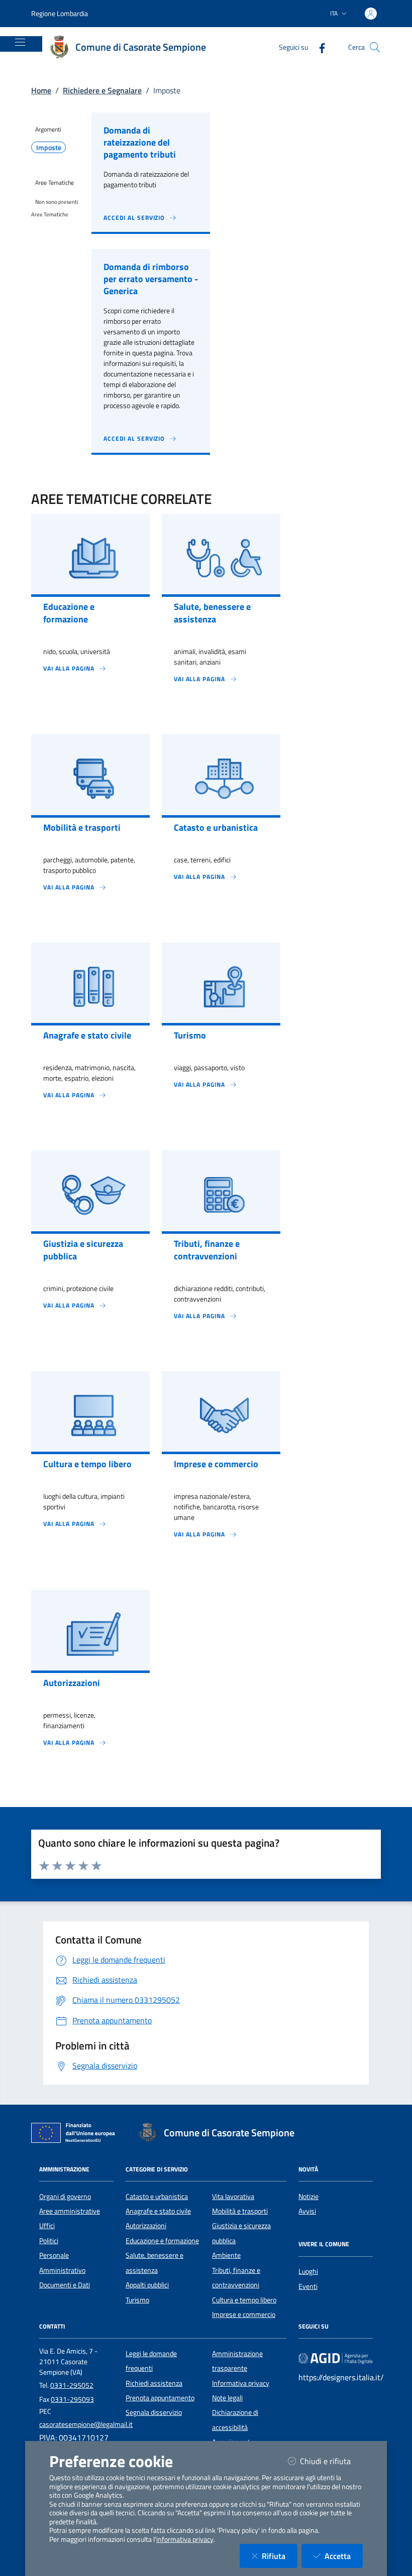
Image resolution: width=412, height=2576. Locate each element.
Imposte (49, 148)
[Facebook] (318, 47)
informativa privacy (185, 2539)
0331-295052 (72, 2385)
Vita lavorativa (233, 2197)
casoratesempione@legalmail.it (86, 2424)
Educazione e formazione (162, 2241)
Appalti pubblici (147, 2285)
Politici (49, 2241)
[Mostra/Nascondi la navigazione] (20, 42)
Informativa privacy (241, 2383)
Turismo (137, 2300)
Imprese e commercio (244, 2314)
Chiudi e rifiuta (331, 2461)
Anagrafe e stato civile (158, 2211)
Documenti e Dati (65, 2285)
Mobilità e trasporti (240, 2211)
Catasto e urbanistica (157, 2197)
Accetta (344, 2556)
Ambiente (226, 2255)
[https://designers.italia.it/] (336, 2358)
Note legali (227, 2398)
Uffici (47, 2226)
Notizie (308, 2197)
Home (41, 90)
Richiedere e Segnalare (102, 90)
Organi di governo (65, 2197)
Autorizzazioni (146, 2226)
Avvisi (307, 2211)
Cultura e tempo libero (244, 2300)
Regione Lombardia (60, 13)
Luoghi (308, 2271)
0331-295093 (72, 2399)
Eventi (308, 2286)
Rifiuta (280, 2556)
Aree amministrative (70, 2211)
